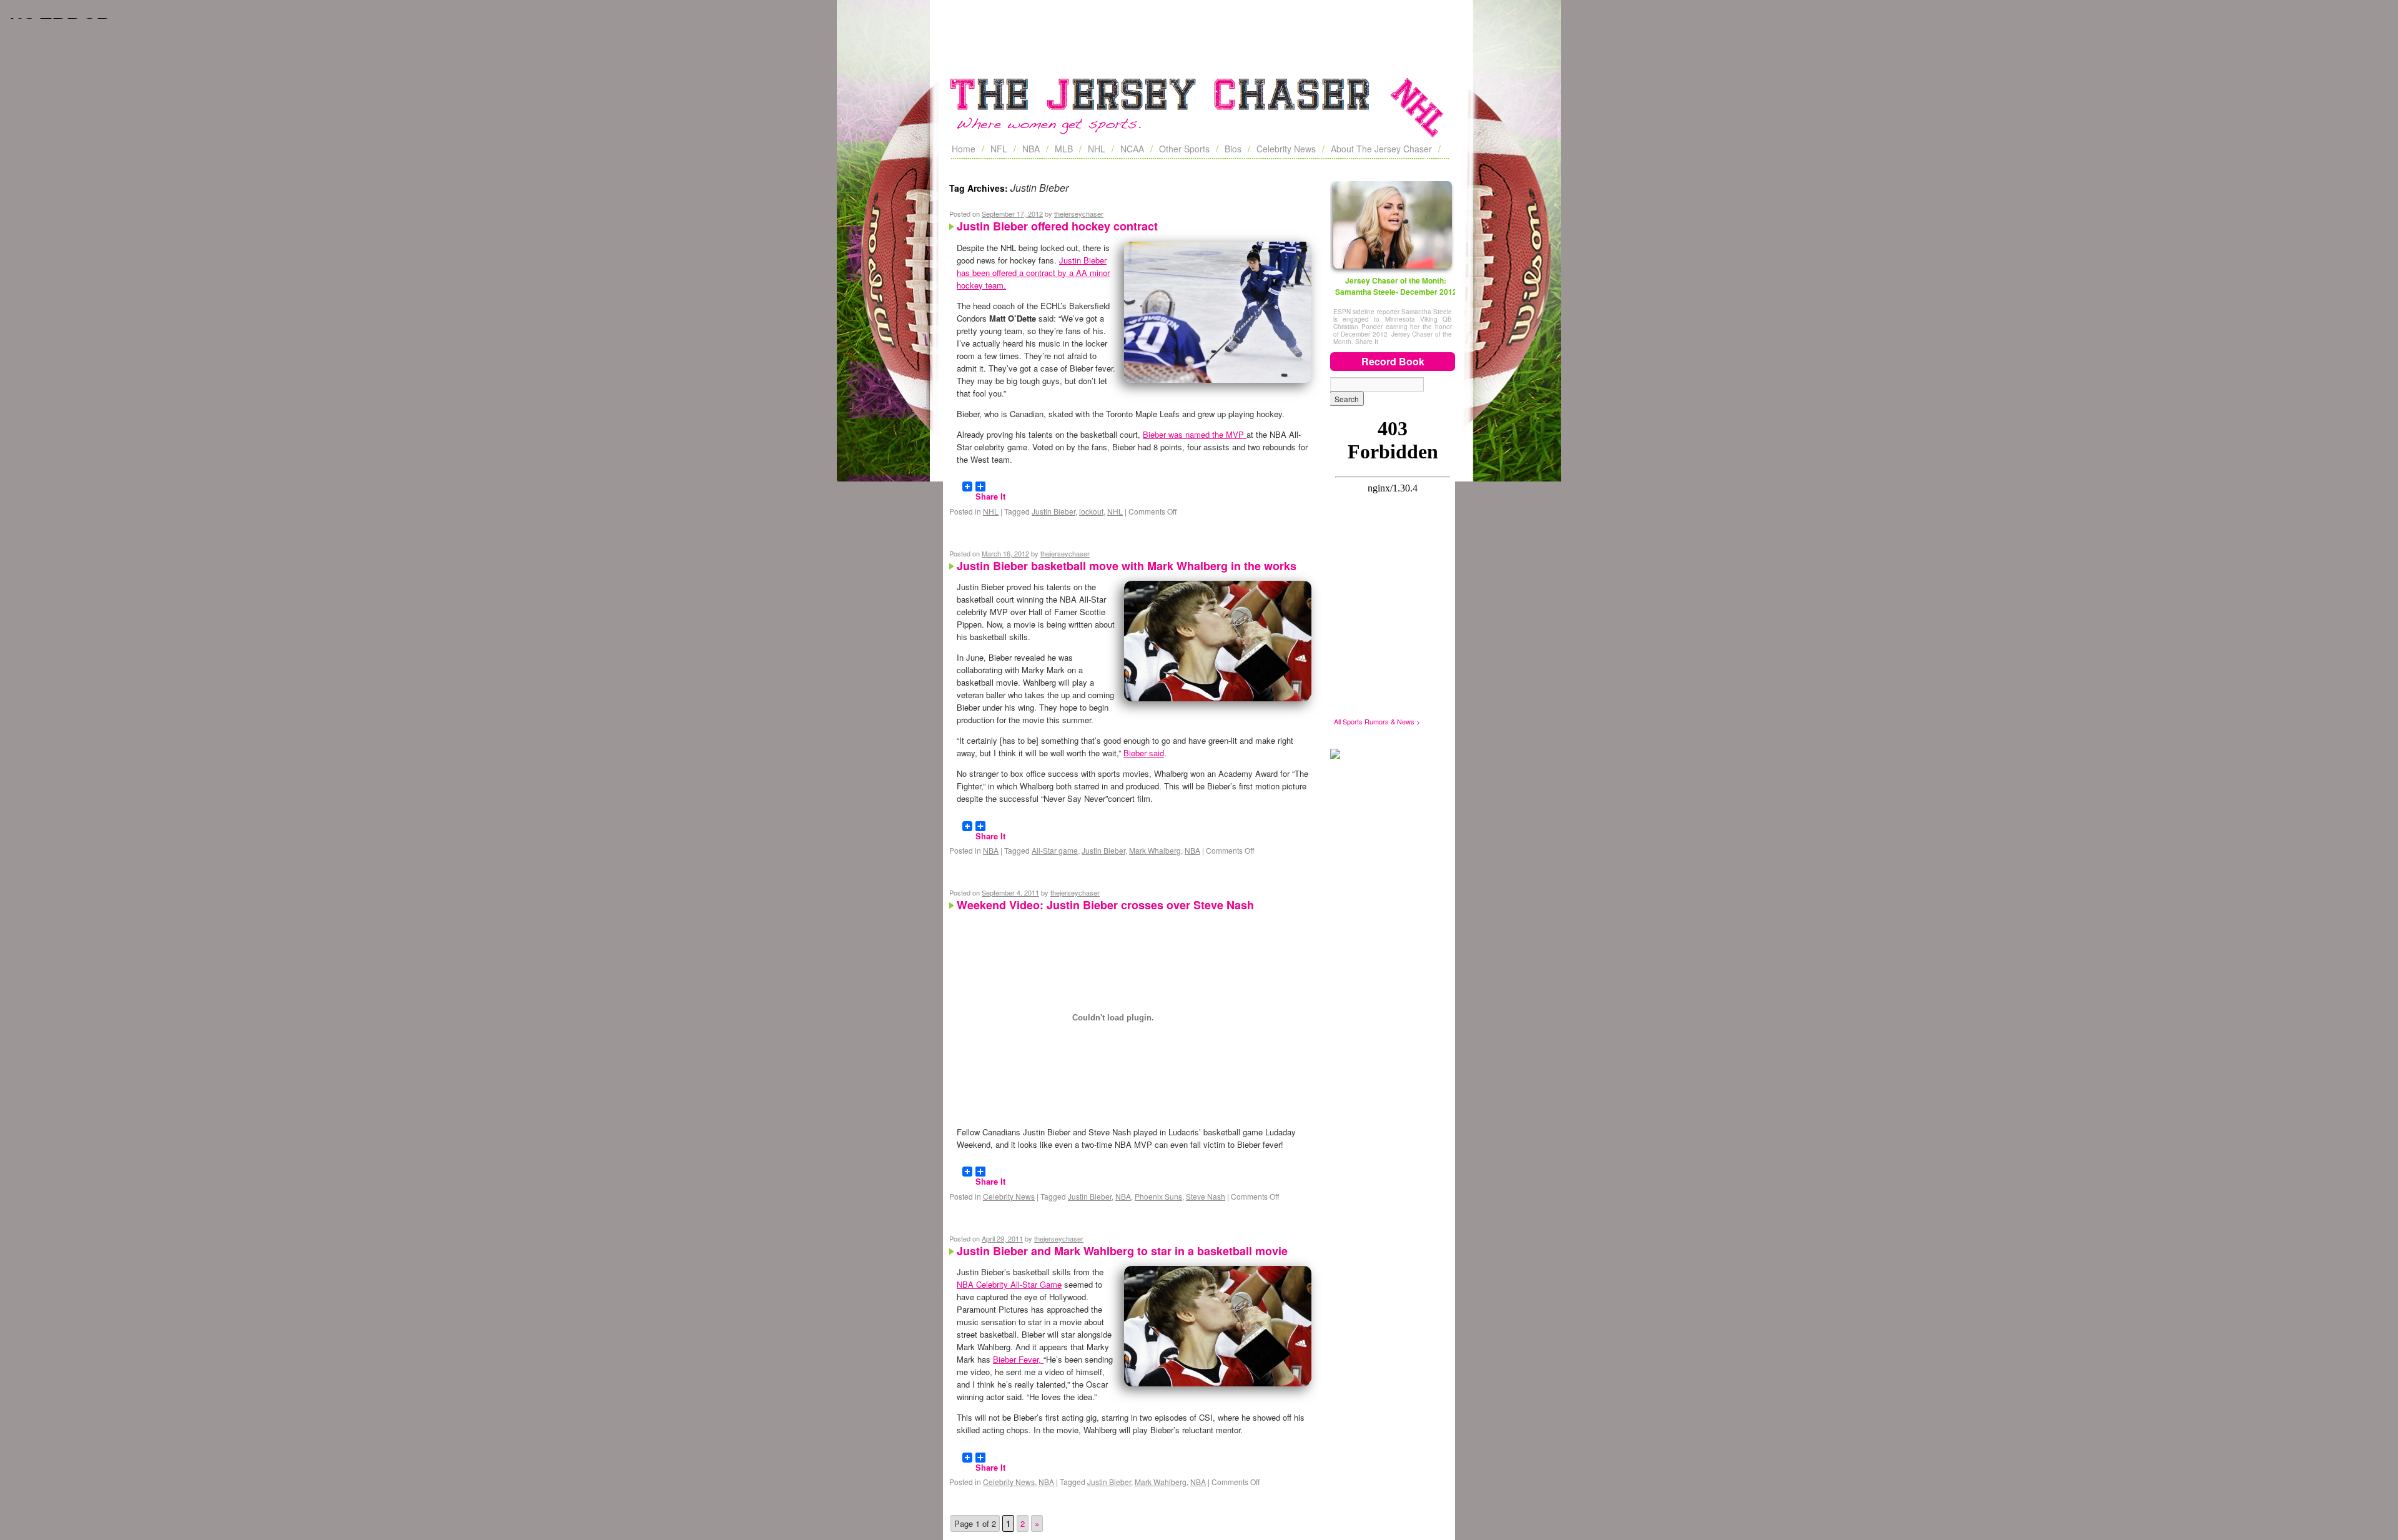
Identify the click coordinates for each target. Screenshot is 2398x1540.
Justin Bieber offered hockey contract (1057, 226)
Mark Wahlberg (1161, 1482)
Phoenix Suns (1158, 1196)
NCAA (1132, 149)
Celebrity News (1286, 149)
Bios (1233, 149)
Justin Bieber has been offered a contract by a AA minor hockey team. (1033, 273)
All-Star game (1055, 850)
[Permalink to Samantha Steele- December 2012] (1393, 225)
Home (964, 149)
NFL (999, 149)
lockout (1091, 511)
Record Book (1393, 361)
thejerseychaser (1079, 214)
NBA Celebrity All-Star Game (1009, 1284)
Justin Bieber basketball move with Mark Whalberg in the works (1127, 566)
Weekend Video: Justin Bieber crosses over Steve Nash (1105, 905)
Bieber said (1144, 753)
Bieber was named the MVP (1195, 434)
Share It (990, 491)
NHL (1097, 149)
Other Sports (1184, 149)
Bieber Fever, (1018, 1359)
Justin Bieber (1053, 511)
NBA (1031, 149)
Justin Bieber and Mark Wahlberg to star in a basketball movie (1122, 1251)
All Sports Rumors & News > (1377, 721)
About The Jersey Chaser (1381, 149)
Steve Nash (1206, 1196)
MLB (1064, 149)
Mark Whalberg (1155, 850)
